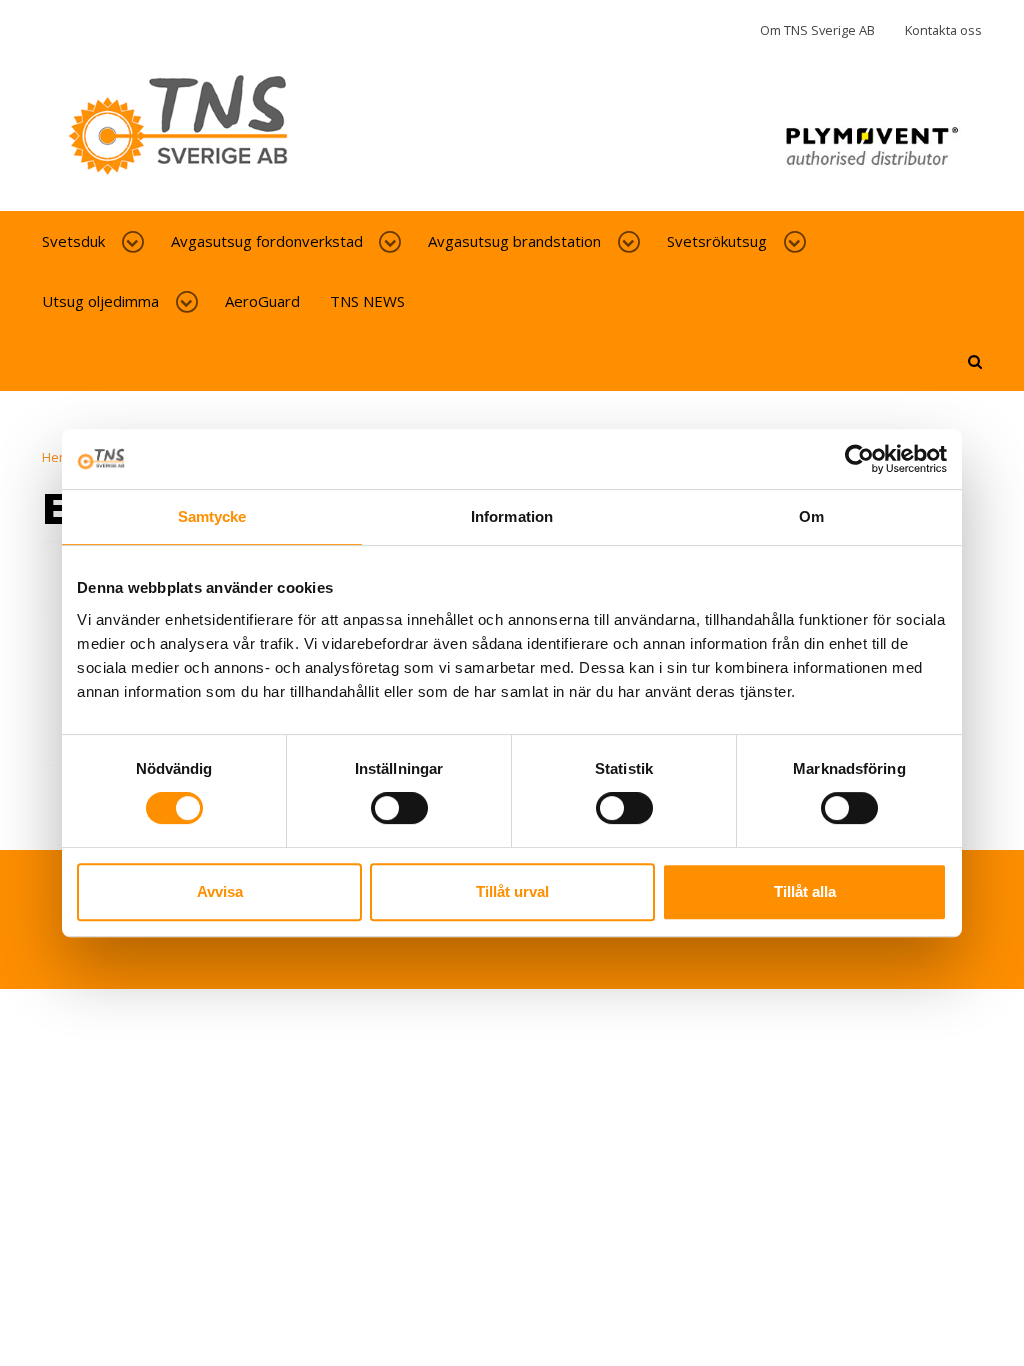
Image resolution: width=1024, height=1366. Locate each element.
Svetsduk (73, 241)
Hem (56, 457)
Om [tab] (811, 516)
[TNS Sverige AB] (512, 134)
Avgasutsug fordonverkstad (267, 241)
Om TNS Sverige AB (817, 30)
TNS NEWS (367, 301)
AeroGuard (262, 301)
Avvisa (220, 891)
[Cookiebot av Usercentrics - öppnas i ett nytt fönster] (859, 459)
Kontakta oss (943, 30)
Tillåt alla (805, 891)
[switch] (399, 808)
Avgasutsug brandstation (514, 241)
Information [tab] (512, 516)
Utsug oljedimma (100, 301)
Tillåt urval (512, 891)
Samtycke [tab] (212, 516)
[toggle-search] (975, 361)
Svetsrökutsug (717, 241)
